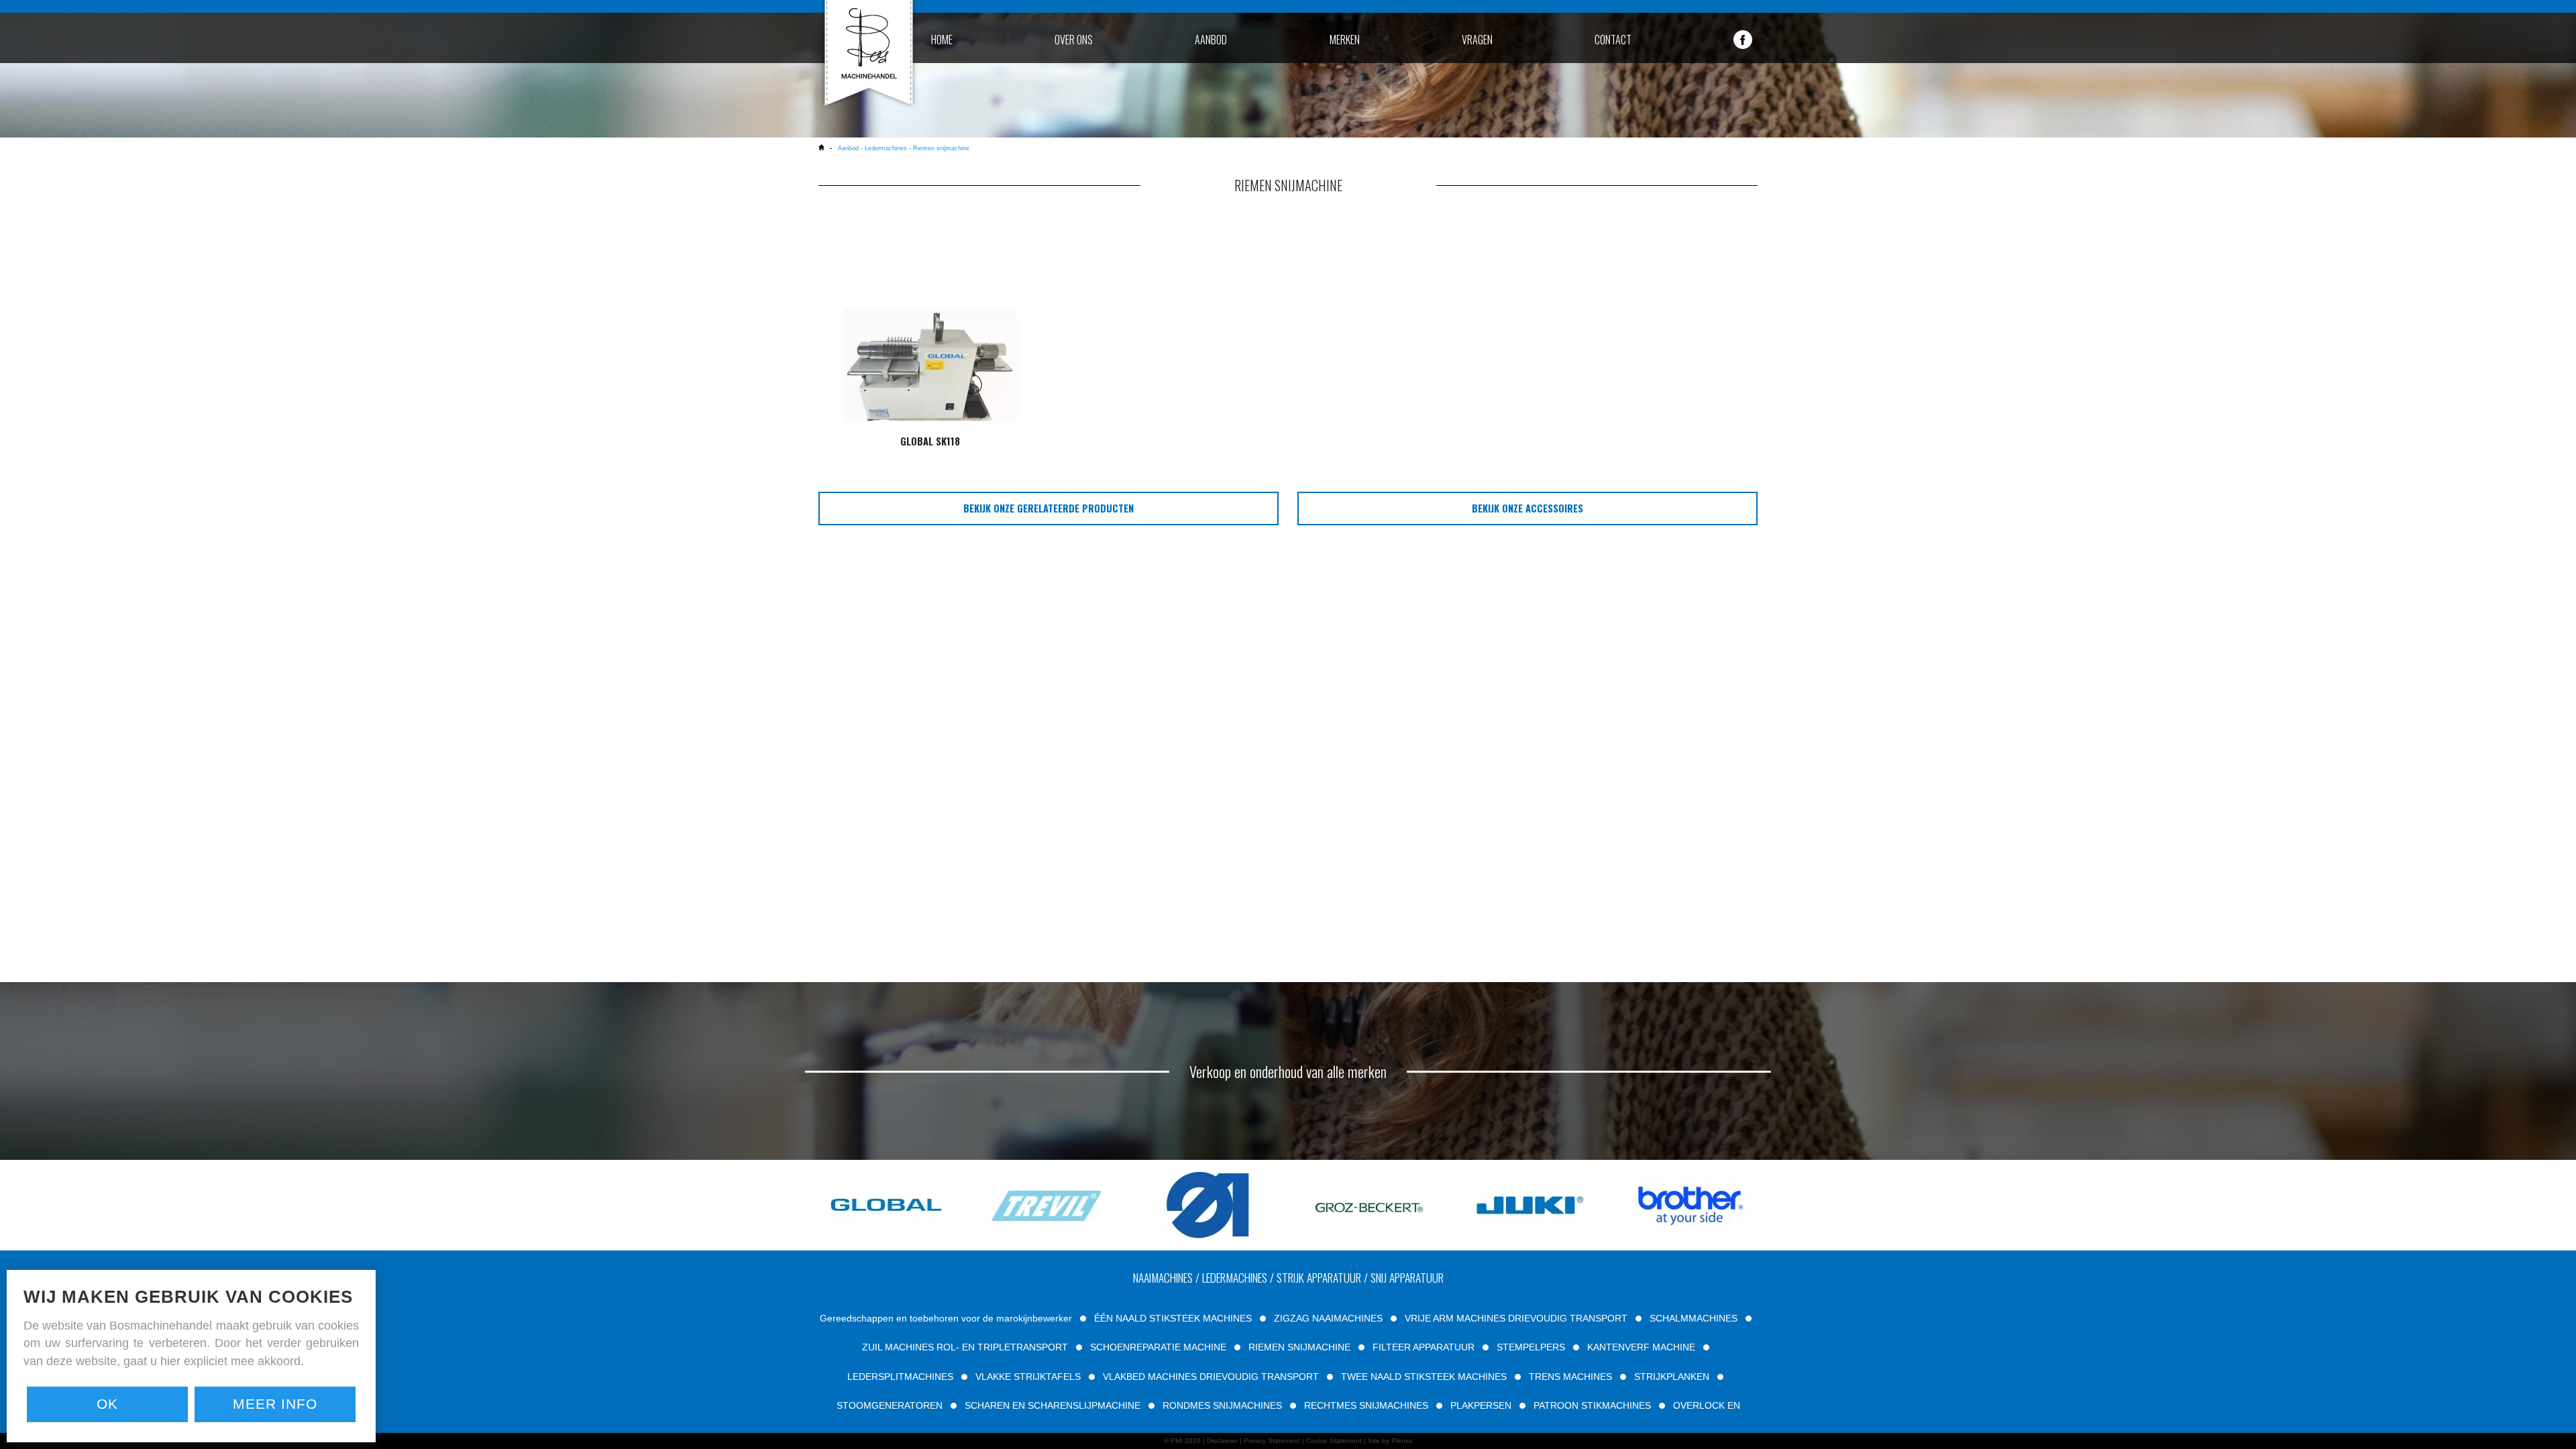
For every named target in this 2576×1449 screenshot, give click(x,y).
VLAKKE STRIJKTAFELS (1028, 1377)
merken (1345, 40)
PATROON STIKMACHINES (1592, 1405)
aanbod (1211, 40)
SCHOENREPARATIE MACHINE (1158, 1347)
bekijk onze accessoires (1527, 508)
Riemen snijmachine (941, 148)
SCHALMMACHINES (1694, 1318)
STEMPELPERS (1531, 1347)
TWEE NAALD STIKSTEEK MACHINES (1424, 1377)
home (942, 40)
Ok (107, 1404)
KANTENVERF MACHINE (1641, 1347)
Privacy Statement (1272, 1441)
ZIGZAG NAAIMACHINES (1328, 1318)
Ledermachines (886, 148)
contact (1613, 40)
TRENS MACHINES (1570, 1377)
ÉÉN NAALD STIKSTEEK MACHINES (1173, 1318)
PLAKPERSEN (1481, 1405)
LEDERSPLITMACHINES (900, 1377)
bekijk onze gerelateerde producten (1049, 508)
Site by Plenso (1390, 1441)
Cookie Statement (1334, 1441)
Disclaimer (1222, 1441)
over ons (1074, 40)
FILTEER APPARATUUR (1424, 1347)
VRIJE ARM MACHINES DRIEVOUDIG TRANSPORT (1516, 1318)
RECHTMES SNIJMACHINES (1366, 1405)
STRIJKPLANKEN (1672, 1377)
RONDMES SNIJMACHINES (1222, 1405)
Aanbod (849, 148)
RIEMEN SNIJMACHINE (1299, 1347)
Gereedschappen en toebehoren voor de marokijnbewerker (946, 1318)
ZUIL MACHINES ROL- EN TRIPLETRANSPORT (965, 1347)
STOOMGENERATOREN (890, 1405)
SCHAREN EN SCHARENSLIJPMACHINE (1053, 1405)
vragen (1477, 40)
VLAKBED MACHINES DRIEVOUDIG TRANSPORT (1211, 1377)
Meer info (275, 1404)
